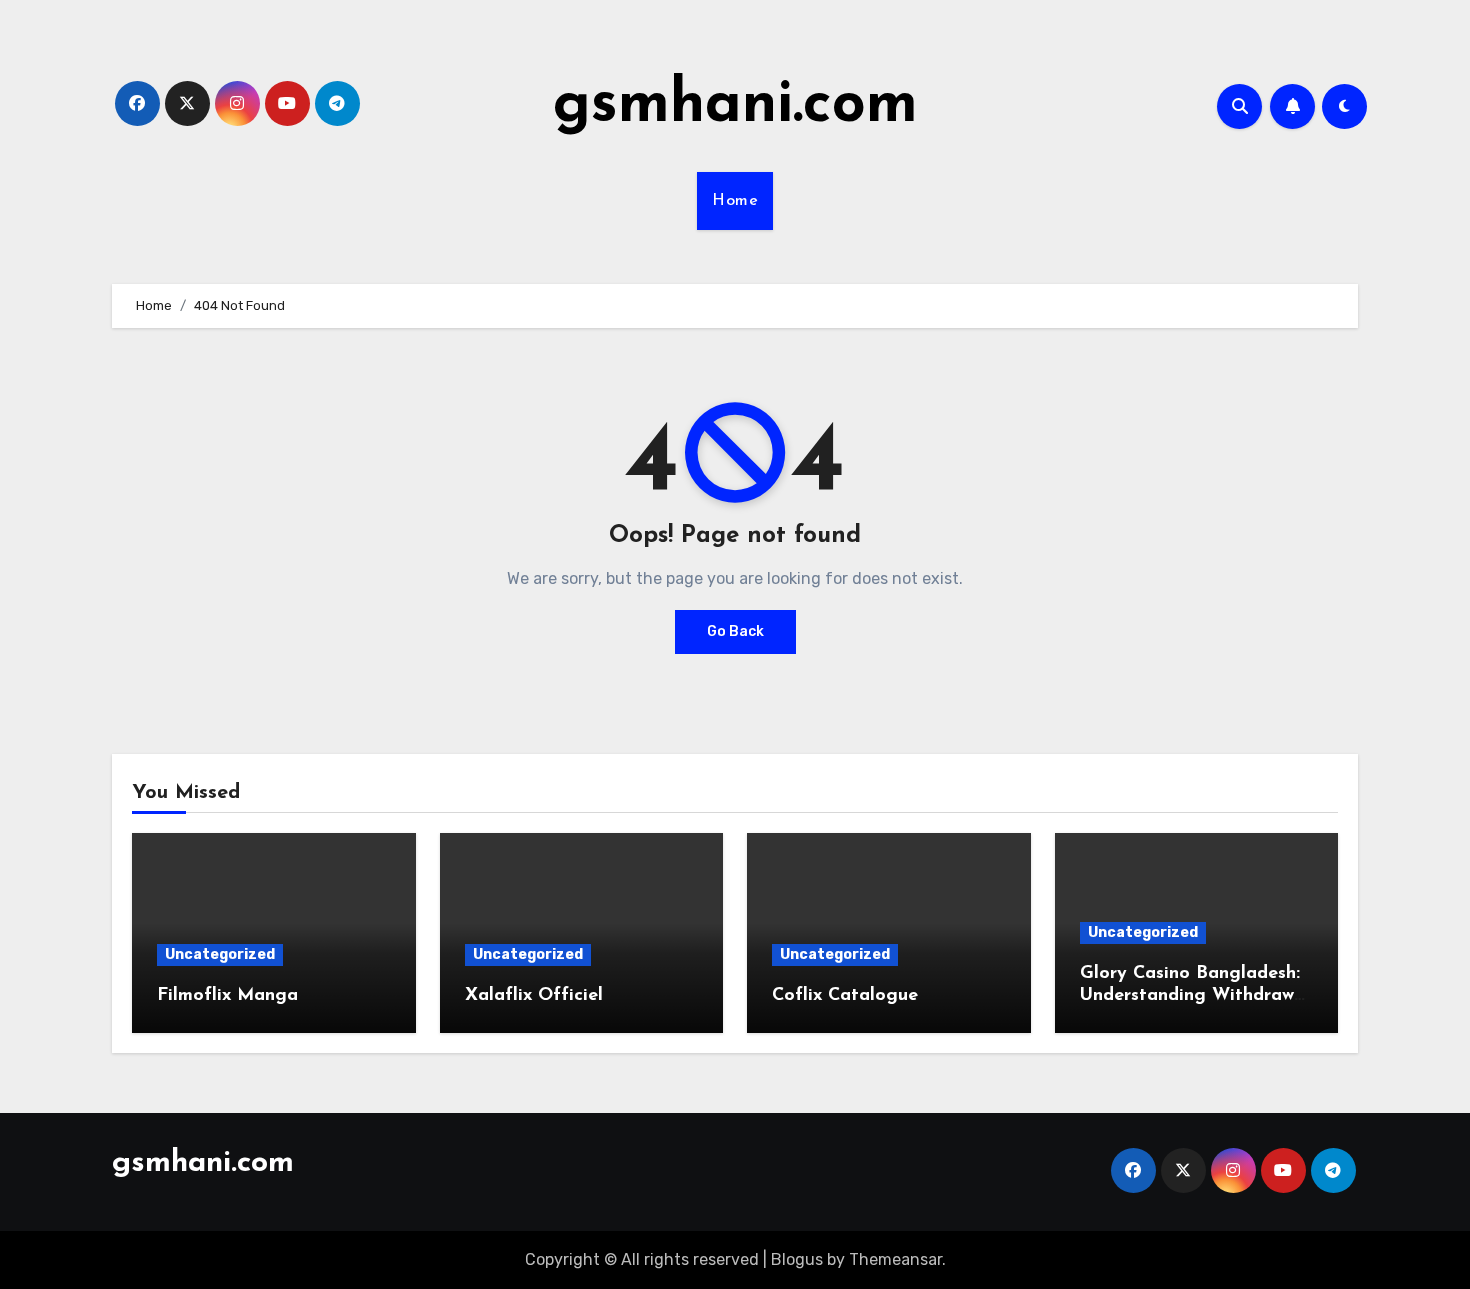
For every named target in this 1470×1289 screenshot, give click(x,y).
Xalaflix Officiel (534, 996)
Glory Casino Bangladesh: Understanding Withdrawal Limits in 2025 (1195, 995)
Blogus (797, 1259)
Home (735, 201)
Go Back (735, 631)
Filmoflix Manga (227, 996)
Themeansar (895, 1259)
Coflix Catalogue (845, 996)
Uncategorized (220, 954)
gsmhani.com (735, 106)
